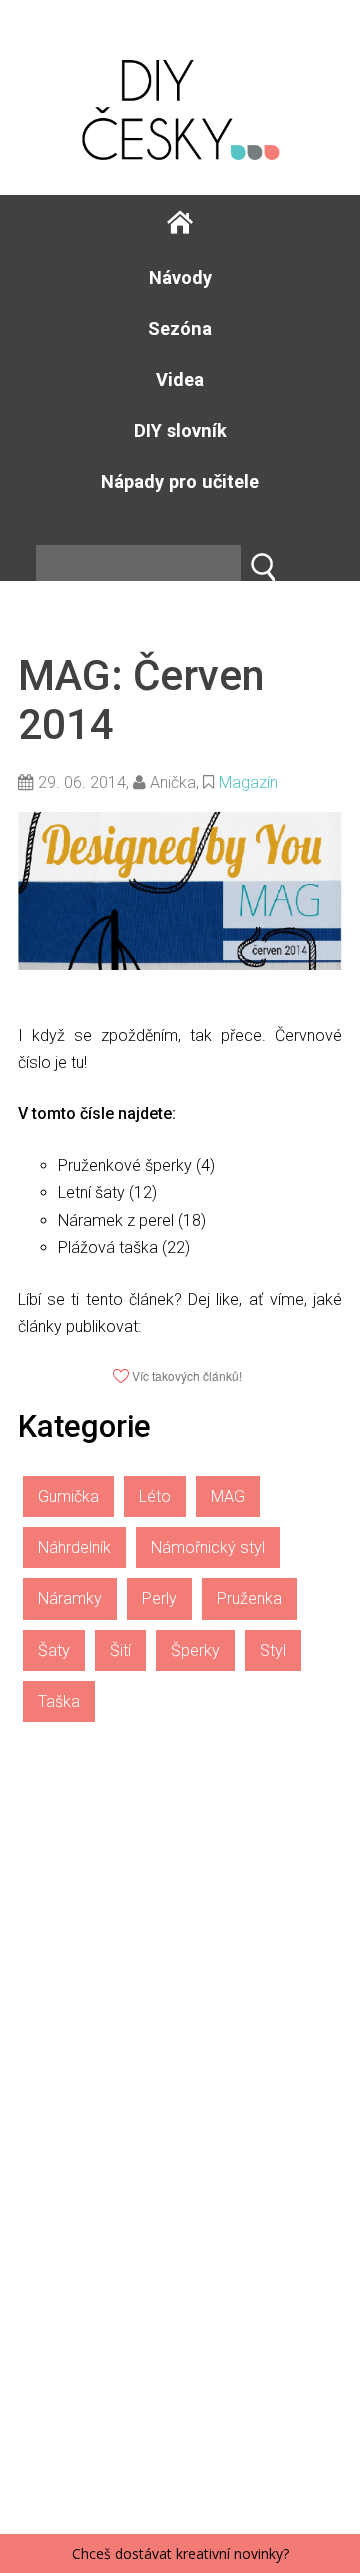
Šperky (195, 1650)
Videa (180, 379)
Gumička (68, 1496)
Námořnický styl (208, 1547)
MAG (228, 1496)
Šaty (54, 1650)
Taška (59, 1701)
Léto (155, 1496)
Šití (120, 1650)
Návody (180, 277)
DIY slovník (180, 430)
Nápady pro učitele (180, 481)
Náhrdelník (74, 1547)
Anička (173, 782)
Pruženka (249, 1598)
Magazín (248, 782)
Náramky (70, 1598)
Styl (273, 1650)
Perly (159, 1598)
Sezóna (180, 328)
